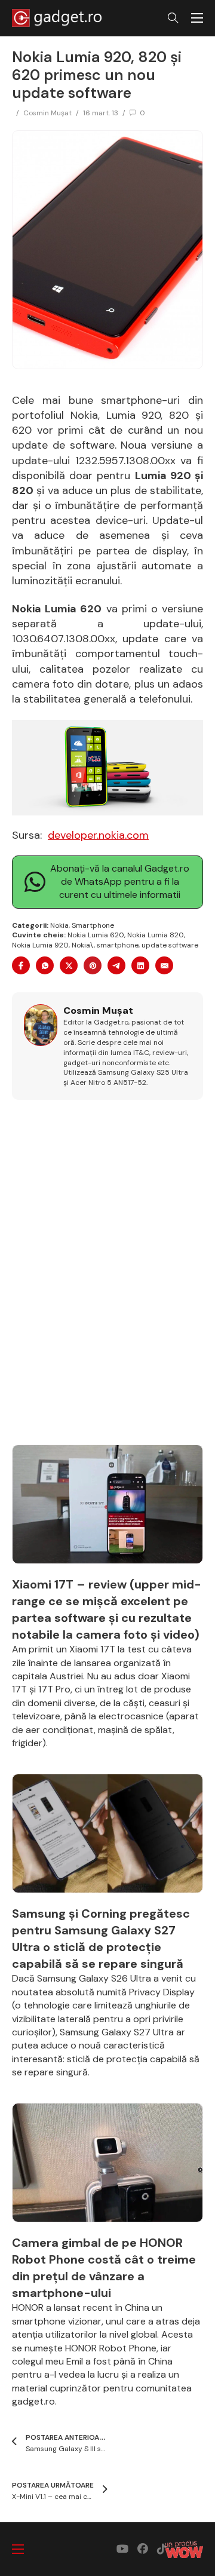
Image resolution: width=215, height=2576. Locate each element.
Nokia (59, 925)
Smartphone (93, 925)
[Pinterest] (93, 965)
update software (170, 945)
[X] (69, 965)
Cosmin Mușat (47, 113)
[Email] (164, 965)
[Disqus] (107, 1279)
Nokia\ (83, 945)
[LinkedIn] (140, 965)
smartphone (118, 945)
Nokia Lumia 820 (156, 935)
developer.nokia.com (98, 835)
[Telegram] (116, 965)
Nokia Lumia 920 (40, 945)
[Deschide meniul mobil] (197, 18)
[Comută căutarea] (173, 18)
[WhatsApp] (45, 965)
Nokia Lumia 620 (96, 935)
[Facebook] (21, 965)
